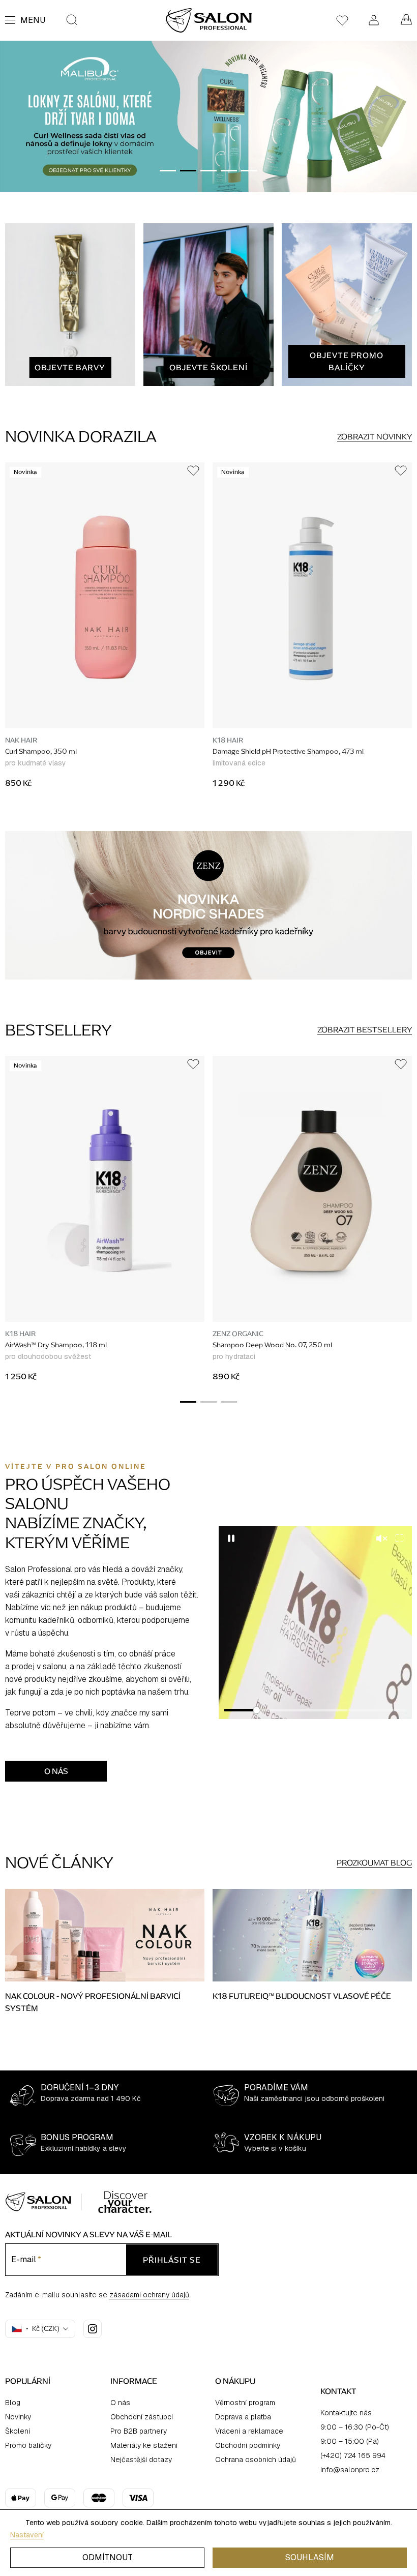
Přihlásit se (208, 1311)
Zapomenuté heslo (208, 1353)
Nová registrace (209, 1338)
